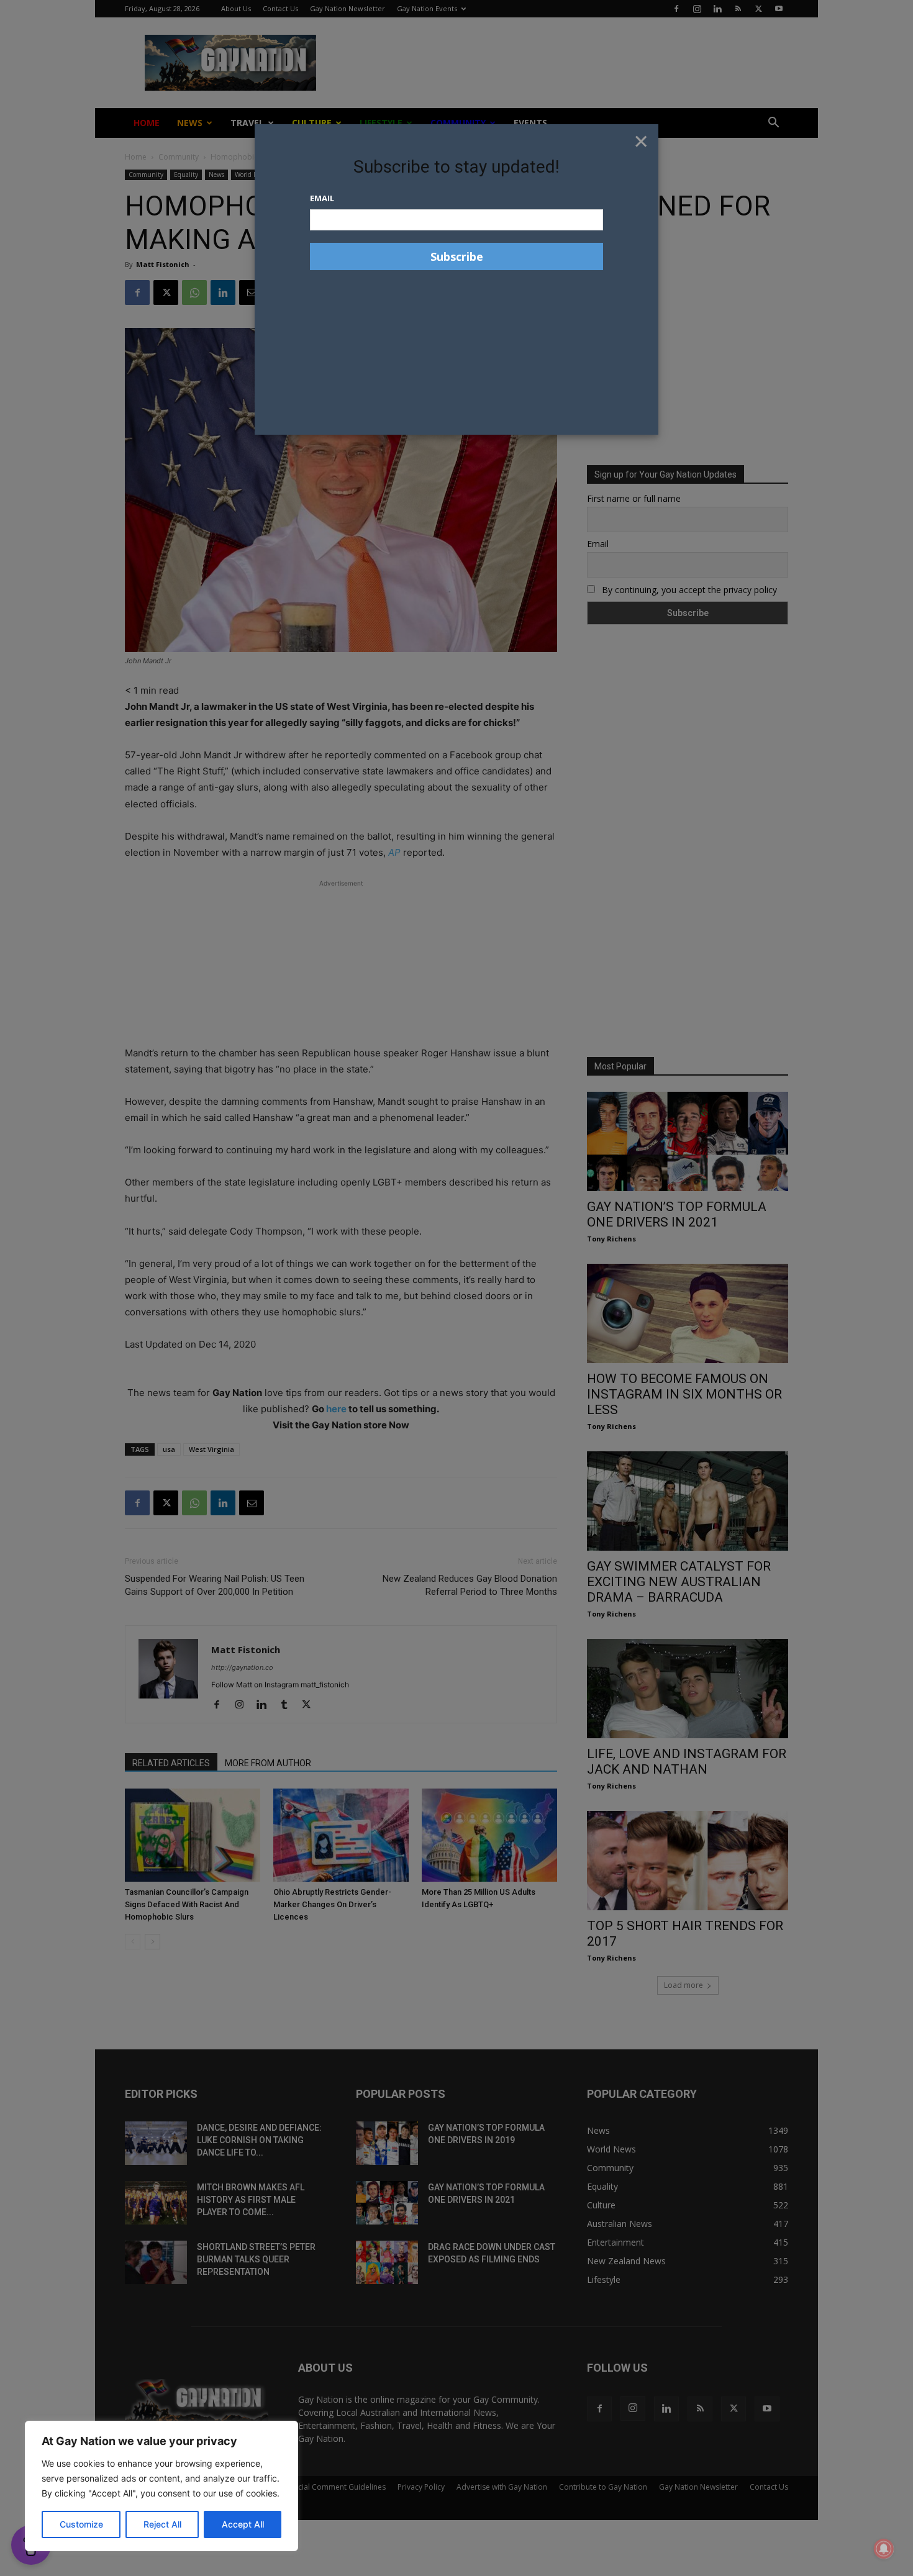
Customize (81, 2524)
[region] (161, 2486)
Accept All (243, 2524)
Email (322, 198)
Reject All (162, 2524)
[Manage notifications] (884, 2549)
